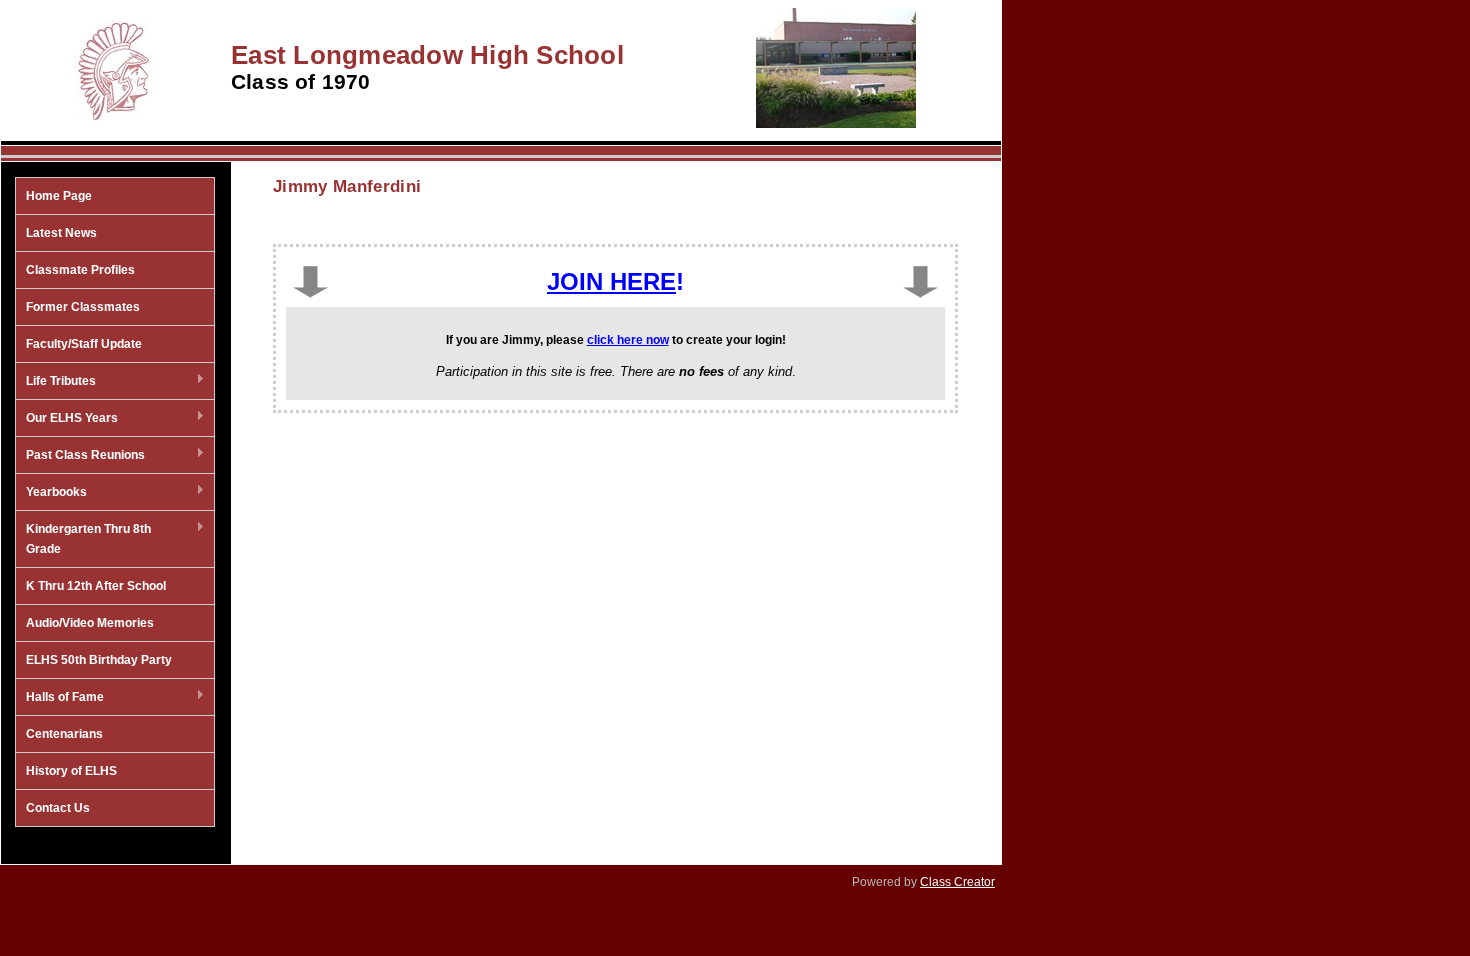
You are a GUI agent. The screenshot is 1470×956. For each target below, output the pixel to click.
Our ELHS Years (67, 419)
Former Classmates (83, 307)
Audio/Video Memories (90, 623)
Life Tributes (56, 382)
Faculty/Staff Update (84, 344)
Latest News (61, 233)
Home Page (59, 196)
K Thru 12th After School (96, 586)
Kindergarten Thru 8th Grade (83, 539)
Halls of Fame (60, 698)
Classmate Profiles (80, 270)
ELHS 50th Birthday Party (99, 660)
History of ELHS (71, 771)
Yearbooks (51, 493)
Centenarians (64, 734)
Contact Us (58, 808)
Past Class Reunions (80, 456)
